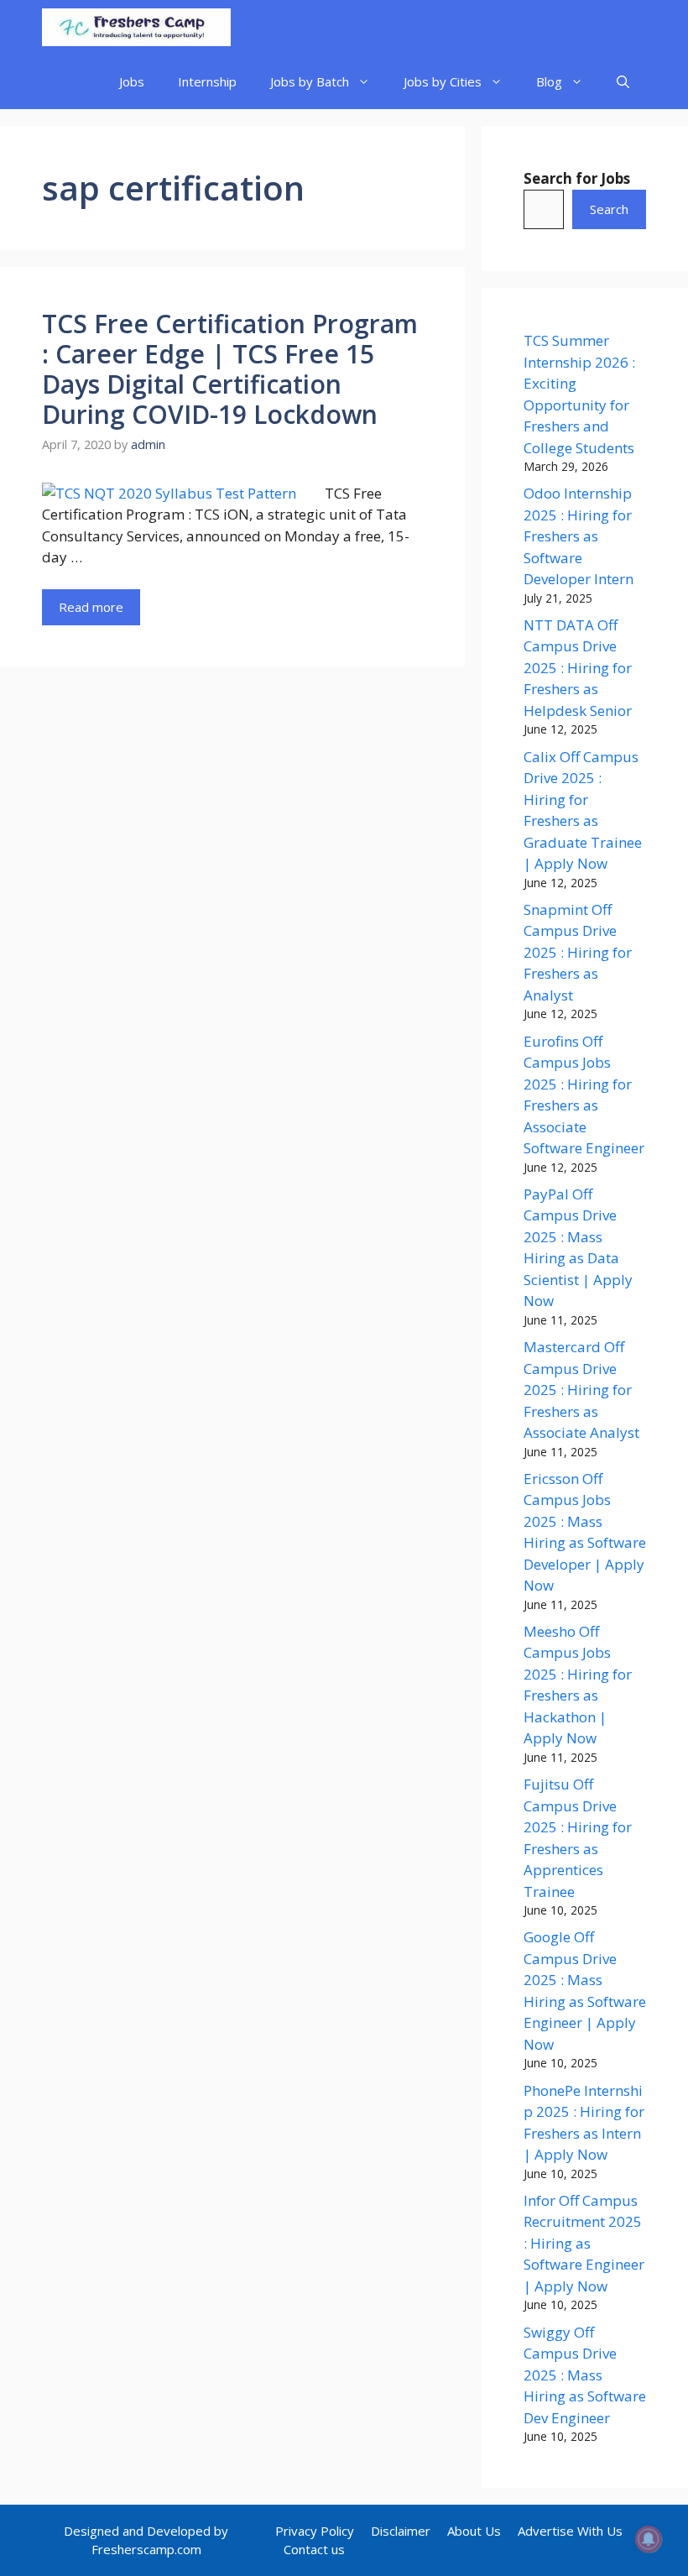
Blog (549, 81)
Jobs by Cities (443, 81)
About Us (474, 2531)
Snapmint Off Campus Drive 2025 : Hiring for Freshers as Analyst (578, 952)
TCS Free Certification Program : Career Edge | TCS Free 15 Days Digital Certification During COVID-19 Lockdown (230, 369)
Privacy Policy (315, 2531)
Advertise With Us (570, 2531)
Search (609, 209)
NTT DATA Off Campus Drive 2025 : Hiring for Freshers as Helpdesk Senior (578, 668)
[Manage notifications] (649, 2539)
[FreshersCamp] (136, 27)
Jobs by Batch (310, 81)
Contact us (314, 2549)
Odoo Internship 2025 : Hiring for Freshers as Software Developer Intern (579, 536)
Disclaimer (401, 2531)
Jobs (132, 81)
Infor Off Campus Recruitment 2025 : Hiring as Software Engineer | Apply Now (584, 2243)
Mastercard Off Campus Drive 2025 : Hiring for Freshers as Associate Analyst (581, 1390)
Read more (91, 607)
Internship (207, 81)
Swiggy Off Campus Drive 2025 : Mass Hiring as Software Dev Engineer (585, 2375)
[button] (623, 82)
